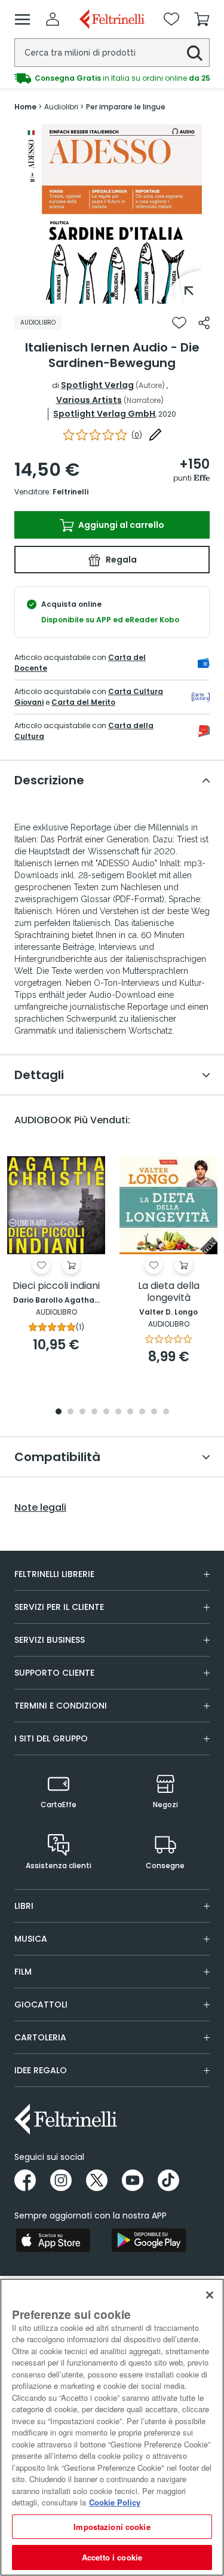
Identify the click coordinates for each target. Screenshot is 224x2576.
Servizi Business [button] (50, 1640)
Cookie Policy (115, 2502)
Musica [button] (31, 1939)
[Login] (53, 19)
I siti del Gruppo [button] (51, 1738)
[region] (112, 2427)
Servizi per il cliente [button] (59, 1607)
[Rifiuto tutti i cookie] (210, 2295)
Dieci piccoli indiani (56, 1286)
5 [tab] (106, 1412)
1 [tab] (112, 295)
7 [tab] (130, 1412)
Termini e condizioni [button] (61, 1706)
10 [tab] (166, 1412)
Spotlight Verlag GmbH (104, 414)
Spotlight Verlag (97, 385)
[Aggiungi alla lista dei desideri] (179, 323)
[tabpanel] (112, 214)
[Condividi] (204, 323)
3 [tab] (82, 1412)
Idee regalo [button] (41, 2070)
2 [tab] (70, 1412)
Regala (120, 560)
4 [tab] (94, 1412)
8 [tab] (142, 1412)
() (137, 435)
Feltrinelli (70, 492)
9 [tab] (154, 1412)
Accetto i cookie (112, 2557)
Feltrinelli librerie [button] (54, 1574)
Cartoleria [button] (40, 2037)
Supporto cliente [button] (54, 1673)
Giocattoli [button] (41, 2004)
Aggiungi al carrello (120, 525)
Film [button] (23, 1972)
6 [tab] (118, 1412)
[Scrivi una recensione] (155, 435)
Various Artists (89, 400)
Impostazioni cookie (112, 2527)
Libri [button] (24, 1906)
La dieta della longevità (169, 1292)
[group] (112, 78)
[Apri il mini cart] (202, 19)
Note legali (40, 1508)
